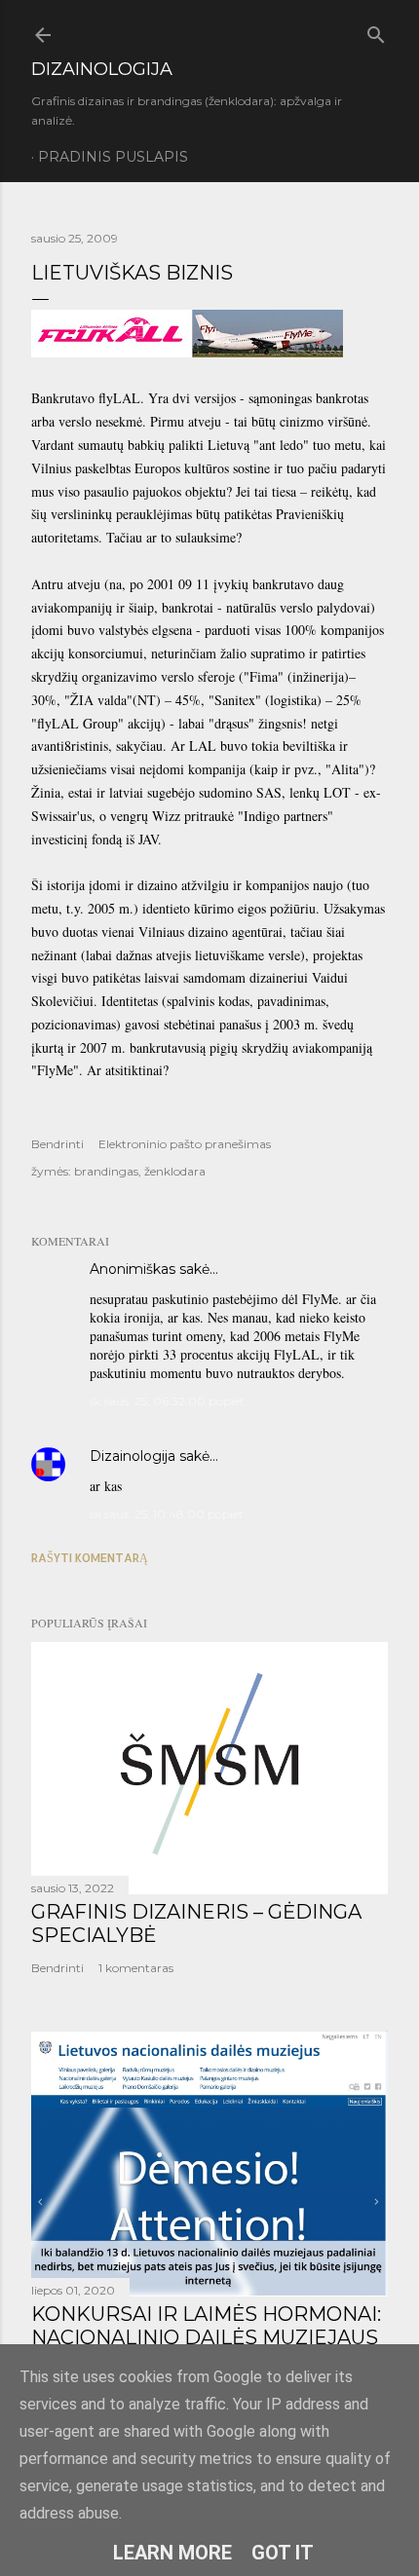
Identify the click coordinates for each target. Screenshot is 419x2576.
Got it (283, 2553)
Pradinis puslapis (113, 157)
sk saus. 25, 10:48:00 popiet (167, 1514)
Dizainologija (133, 1456)
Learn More (172, 2553)
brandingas (106, 1171)
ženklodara (175, 1171)
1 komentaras (136, 1968)
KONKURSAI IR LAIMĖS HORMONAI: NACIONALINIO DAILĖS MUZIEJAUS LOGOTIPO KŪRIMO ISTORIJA (206, 2337)
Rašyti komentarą (90, 1558)
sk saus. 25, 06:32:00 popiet (167, 1401)
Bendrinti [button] (57, 1144)
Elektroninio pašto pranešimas (185, 1144)
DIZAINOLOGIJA (102, 69)
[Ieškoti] (376, 31)
